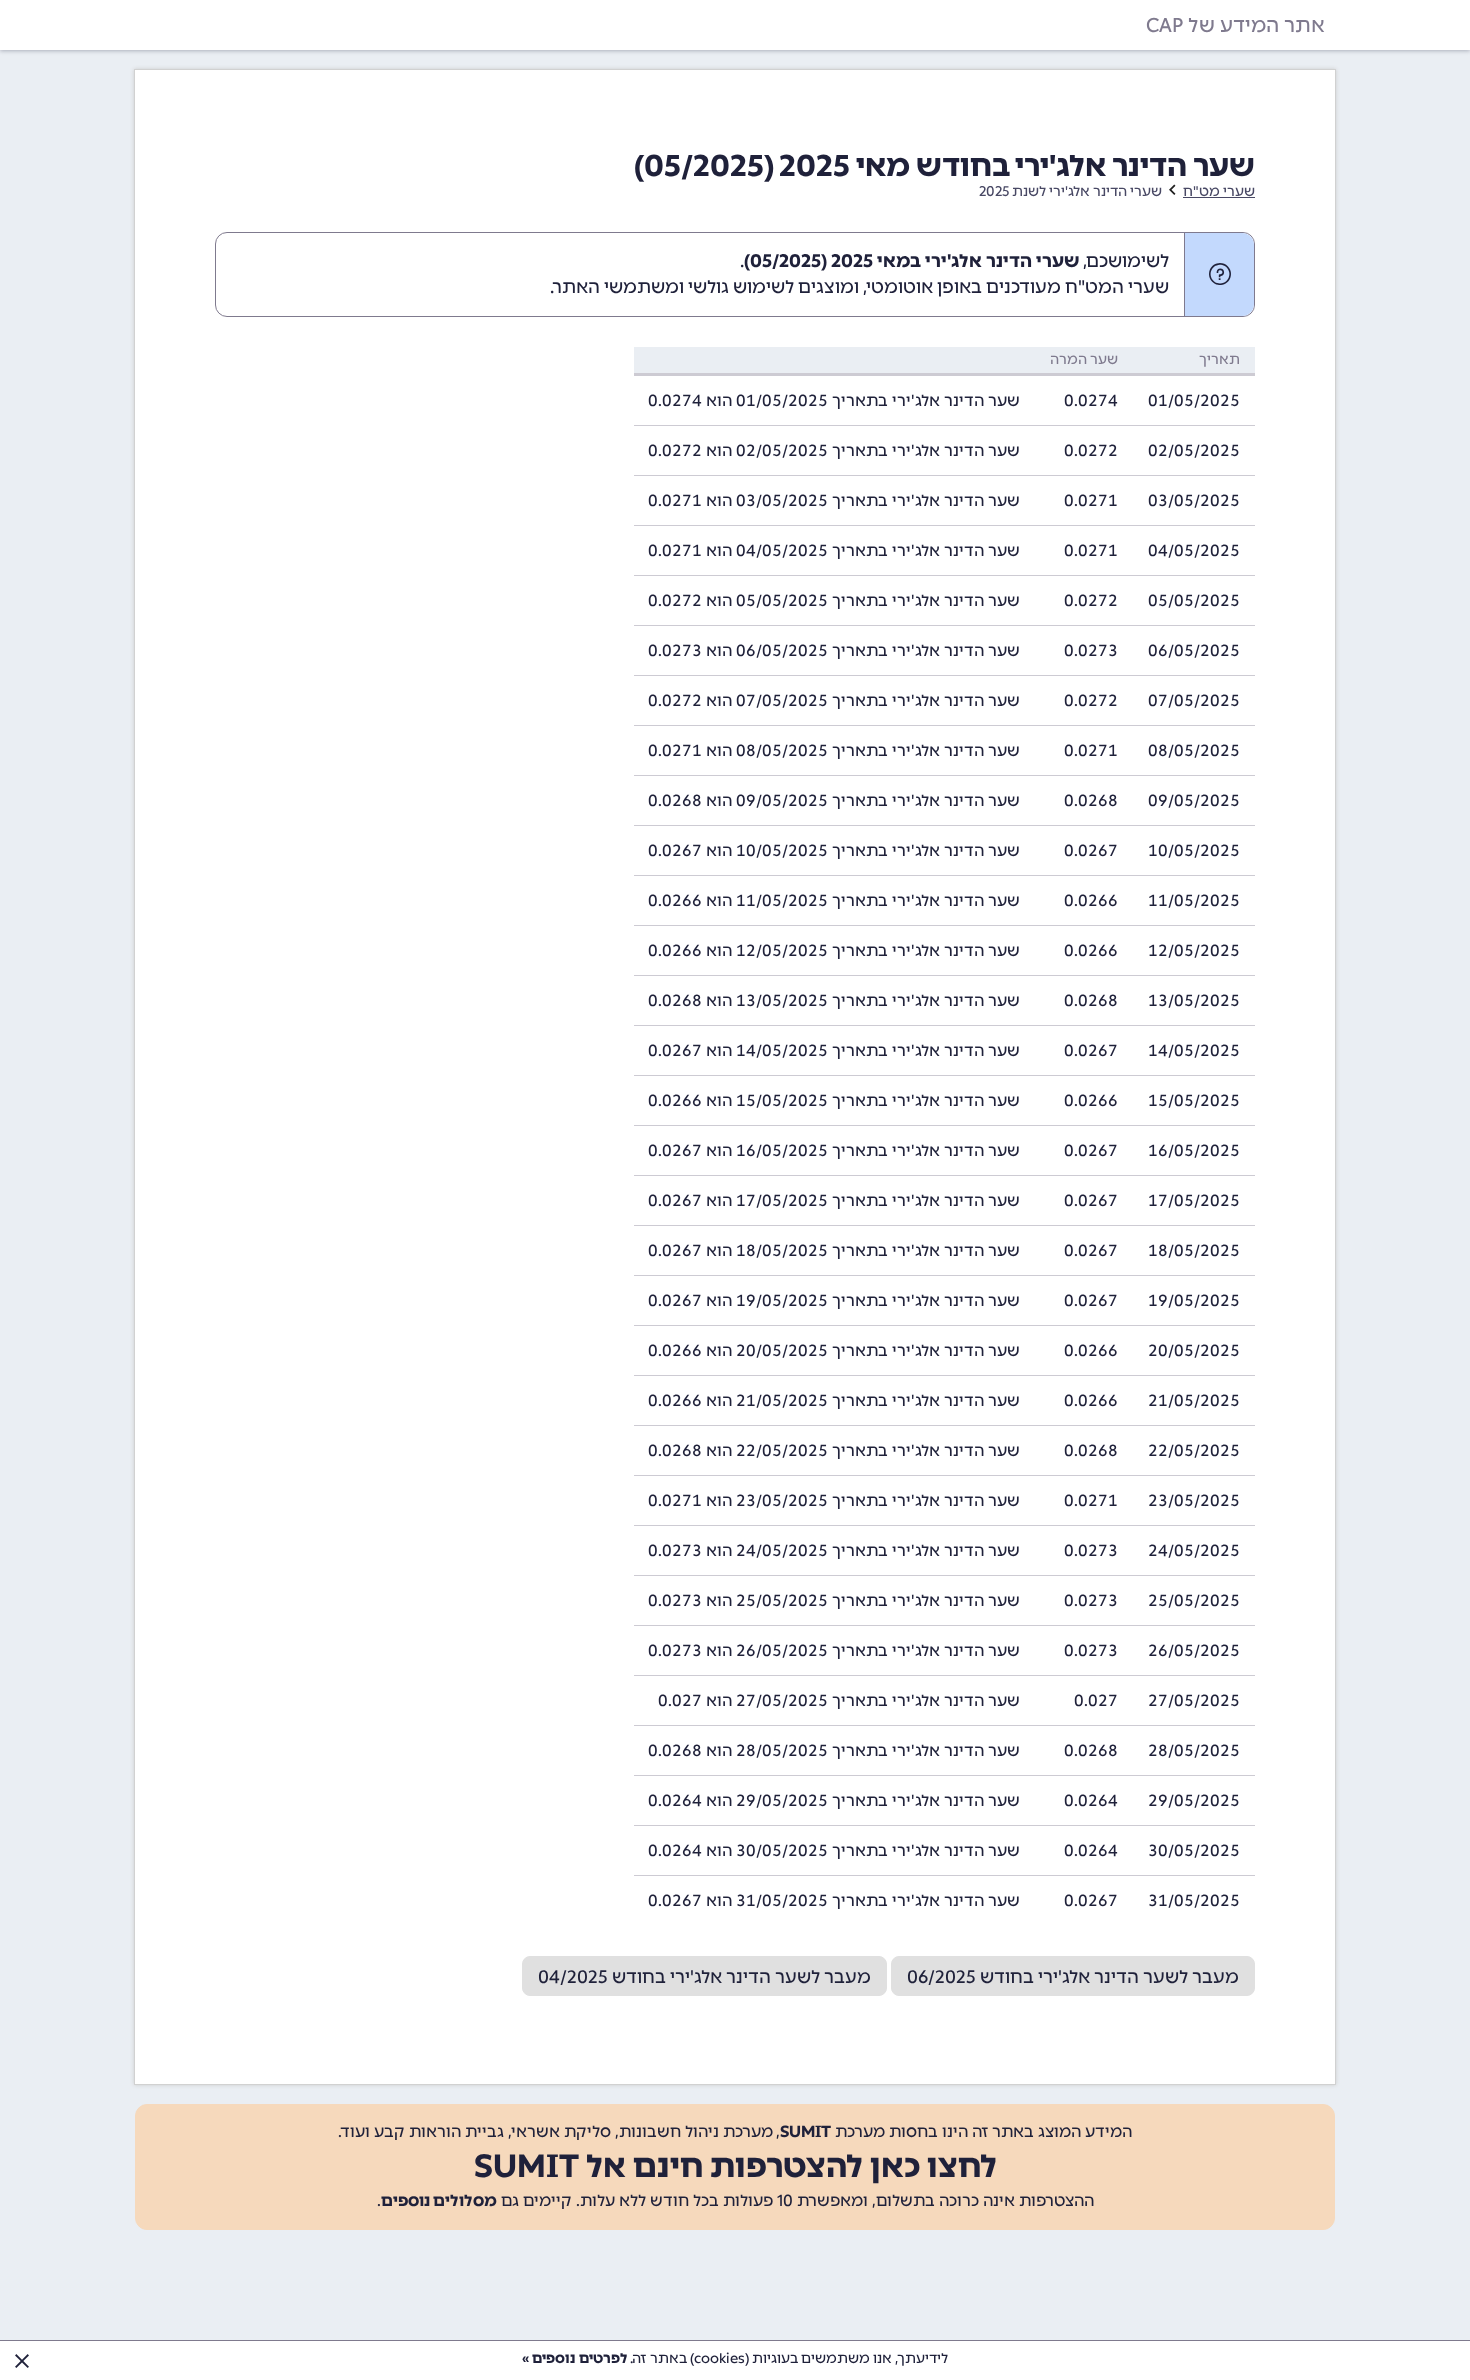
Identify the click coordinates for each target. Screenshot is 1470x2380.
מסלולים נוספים (439, 2200)
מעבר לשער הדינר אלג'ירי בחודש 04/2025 (704, 1977)
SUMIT (805, 2131)
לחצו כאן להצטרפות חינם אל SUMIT (735, 2166)
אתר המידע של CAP (1235, 25)
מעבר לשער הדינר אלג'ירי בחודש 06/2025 (1073, 1977)
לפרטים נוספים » (574, 2358)
